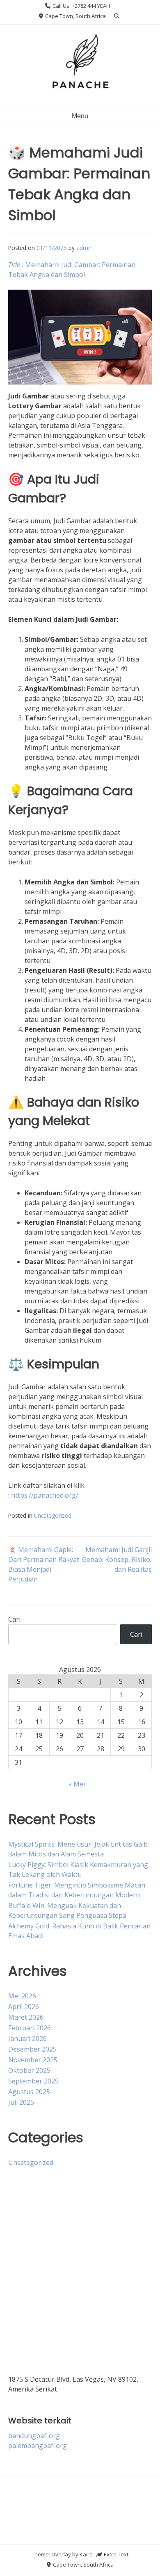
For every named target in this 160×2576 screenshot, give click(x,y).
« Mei (77, 1784)
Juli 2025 (21, 2102)
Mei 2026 (22, 1996)
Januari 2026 (27, 2038)
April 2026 (24, 2007)
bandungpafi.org (34, 2436)
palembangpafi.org (38, 2446)
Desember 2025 (32, 2049)
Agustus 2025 (29, 2092)
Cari (14, 1619)
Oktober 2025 (29, 2070)
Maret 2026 (26, 2017)
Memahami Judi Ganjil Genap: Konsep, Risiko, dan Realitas (117, 1559)
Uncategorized (53, 1515)
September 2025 (33, 2081)
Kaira (86, 2554)
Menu (80, 116)
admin (85, 248)
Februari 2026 (30, 2028)
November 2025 (33, 2060)
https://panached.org (43, 1495)
